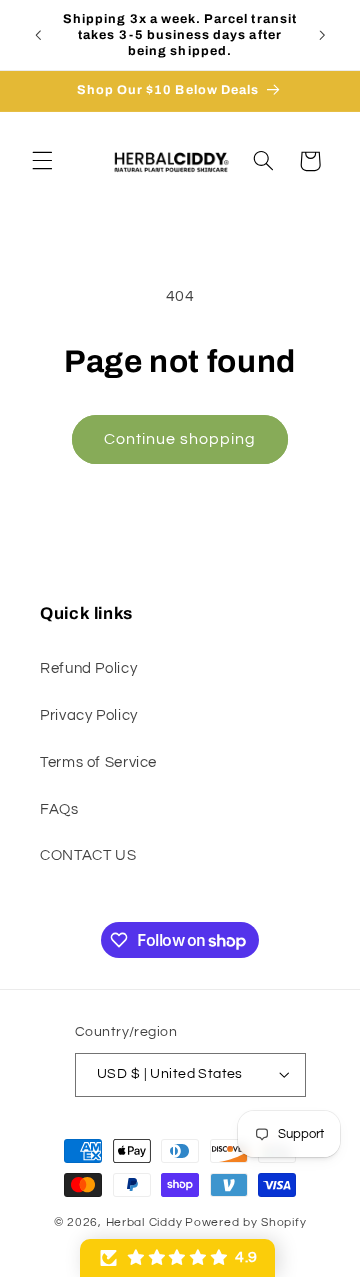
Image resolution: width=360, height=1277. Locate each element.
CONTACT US (88, 855)
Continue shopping (180, 439)
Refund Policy (88, 668)
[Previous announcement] (38, 35)
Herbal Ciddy (144, 1222)
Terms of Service (98, 762)
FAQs (59, 809)
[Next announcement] (322, 35)
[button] (42, 161)
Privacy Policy (89, 715)
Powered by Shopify (245, 1222)
